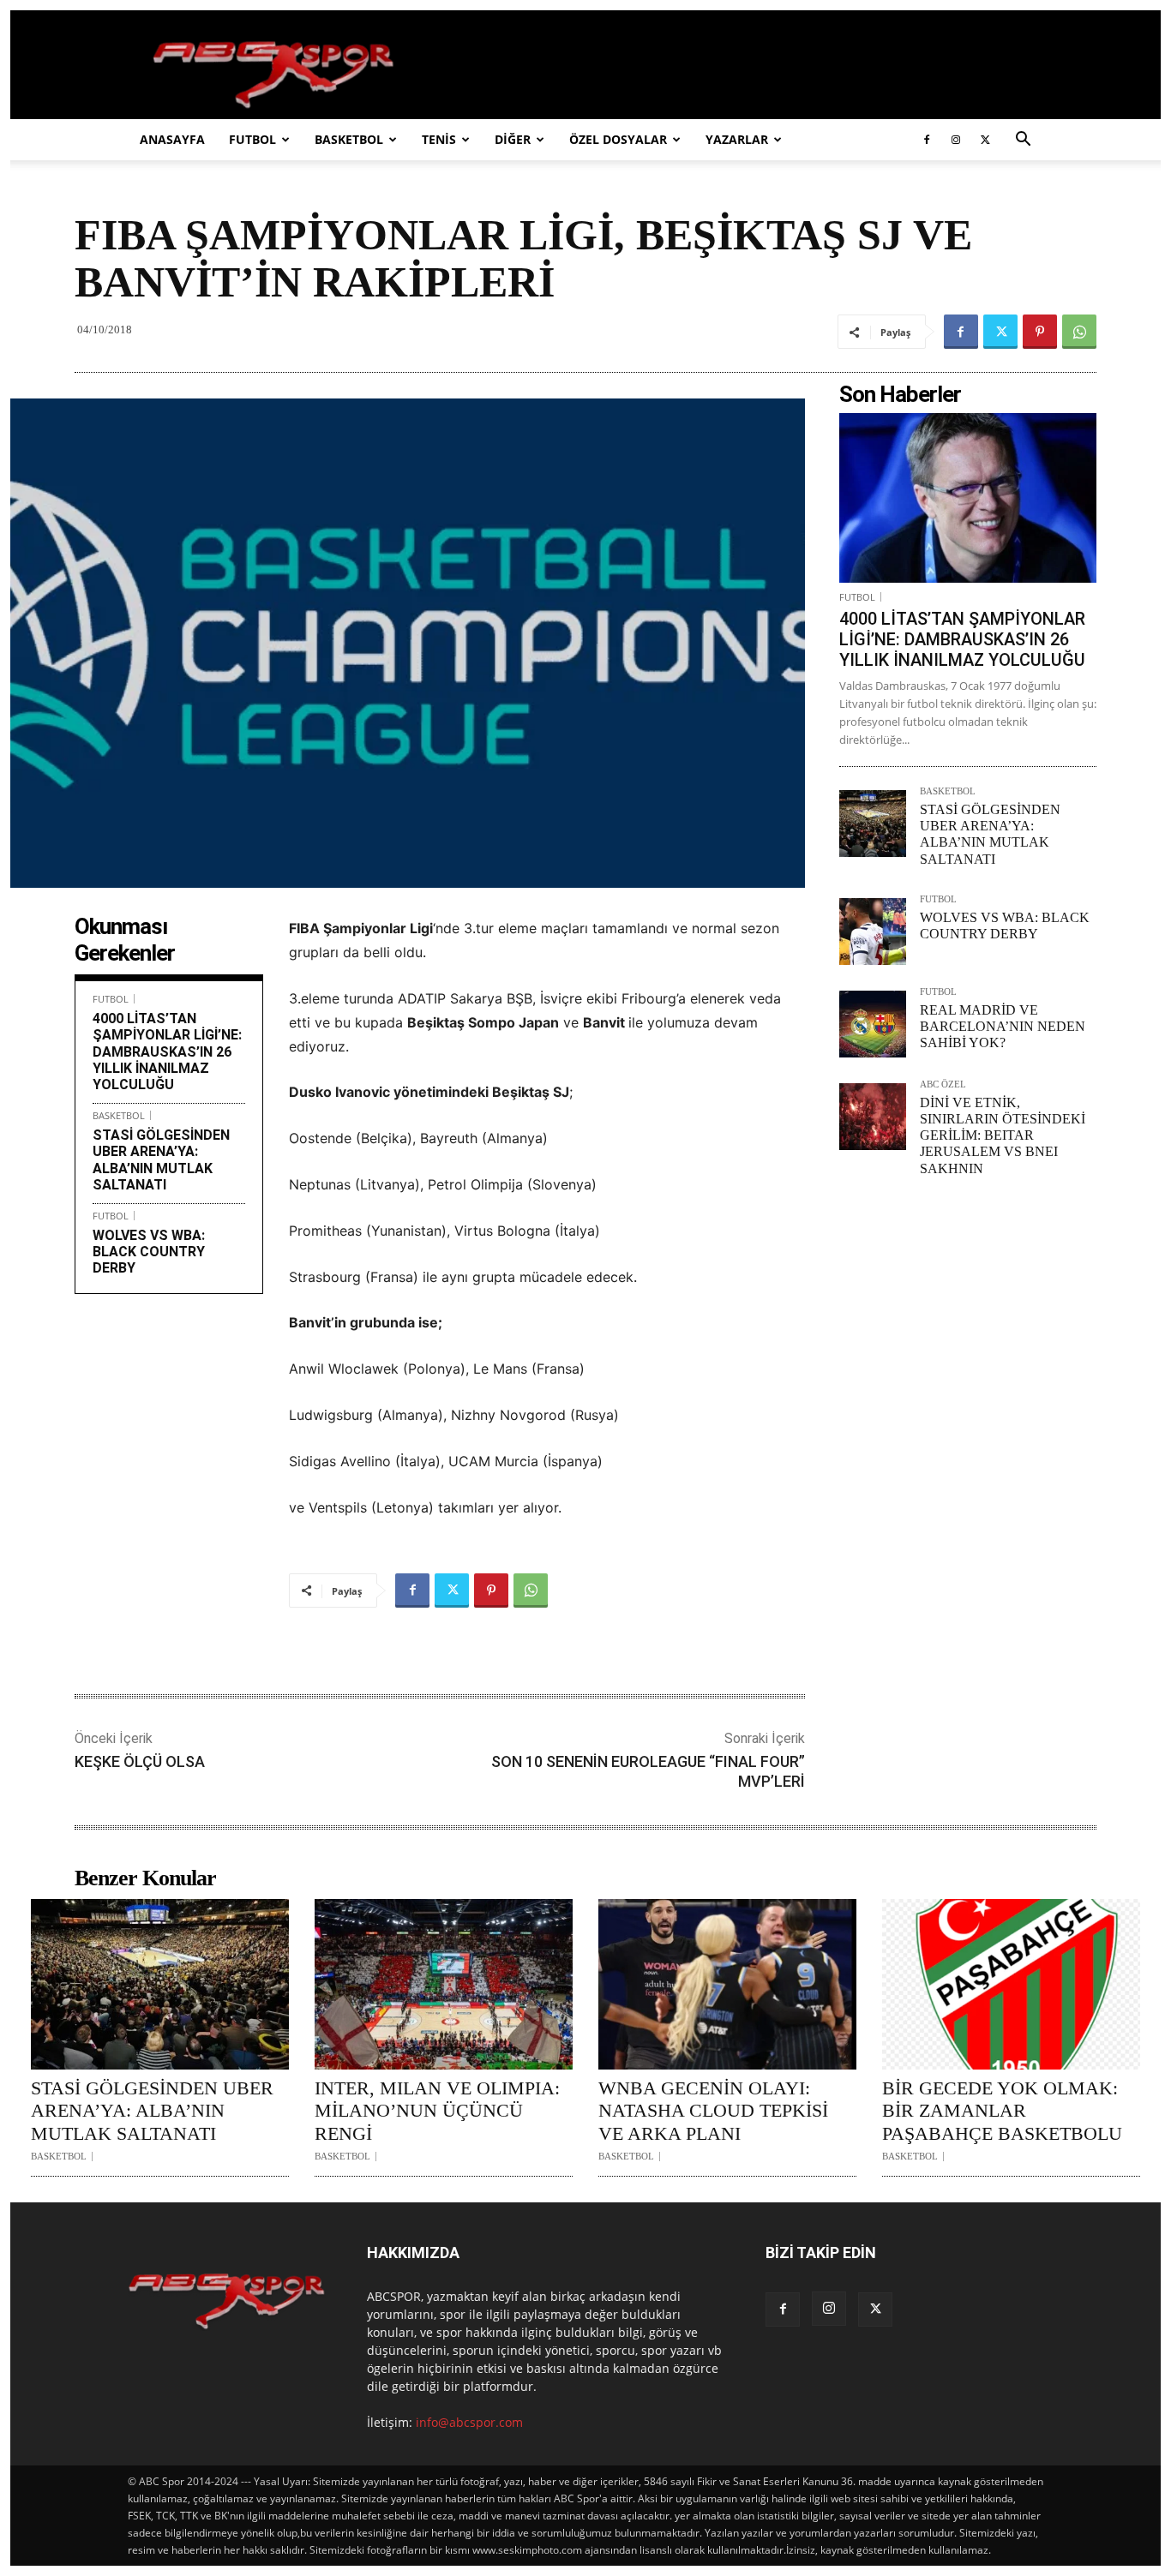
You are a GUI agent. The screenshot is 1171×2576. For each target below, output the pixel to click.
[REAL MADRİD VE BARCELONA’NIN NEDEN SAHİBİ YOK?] (873, 1024)
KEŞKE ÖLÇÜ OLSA (140, 1761)
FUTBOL (252, 139)
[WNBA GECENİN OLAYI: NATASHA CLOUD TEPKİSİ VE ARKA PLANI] (727, 1984)
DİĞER (513, 139)
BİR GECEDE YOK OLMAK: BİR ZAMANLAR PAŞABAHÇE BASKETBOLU (1002, 2111)
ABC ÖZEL (943, 1084)
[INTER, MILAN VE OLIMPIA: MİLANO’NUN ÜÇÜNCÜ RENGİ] (444, 1984)
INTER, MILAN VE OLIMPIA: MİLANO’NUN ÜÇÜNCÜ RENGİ (437, 2111)
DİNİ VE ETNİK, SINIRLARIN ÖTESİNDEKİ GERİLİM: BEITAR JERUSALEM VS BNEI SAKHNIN (1003, 1135)
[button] (1023, 141)
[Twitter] (985, 140)
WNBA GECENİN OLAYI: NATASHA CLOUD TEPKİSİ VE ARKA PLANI (713, 2111)
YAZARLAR (737, 139)
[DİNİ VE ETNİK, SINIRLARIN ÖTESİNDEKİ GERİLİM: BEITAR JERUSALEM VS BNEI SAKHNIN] (873, 1117)
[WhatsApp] (1079, 332)
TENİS (439, 139)
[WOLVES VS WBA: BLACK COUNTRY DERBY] (873, 932)
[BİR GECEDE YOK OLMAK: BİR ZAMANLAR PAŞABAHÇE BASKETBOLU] (1011, 1984)
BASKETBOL (349, 139)
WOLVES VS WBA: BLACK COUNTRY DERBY (149, 1252)
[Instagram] (956, 140)
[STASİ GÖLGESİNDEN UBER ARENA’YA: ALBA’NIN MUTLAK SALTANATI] (873, 824)
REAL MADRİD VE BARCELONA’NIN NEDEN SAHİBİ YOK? (1003, 1026)
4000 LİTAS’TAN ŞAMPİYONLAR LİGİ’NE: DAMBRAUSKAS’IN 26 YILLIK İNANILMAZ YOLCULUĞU (167, 1051)
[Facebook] (927, 140)
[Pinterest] (1040, 332)
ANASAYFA (172, 139)
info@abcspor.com (469, 2422)
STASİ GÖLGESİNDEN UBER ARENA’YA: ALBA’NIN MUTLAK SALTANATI (161, 1160)
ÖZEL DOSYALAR (618, 139)
